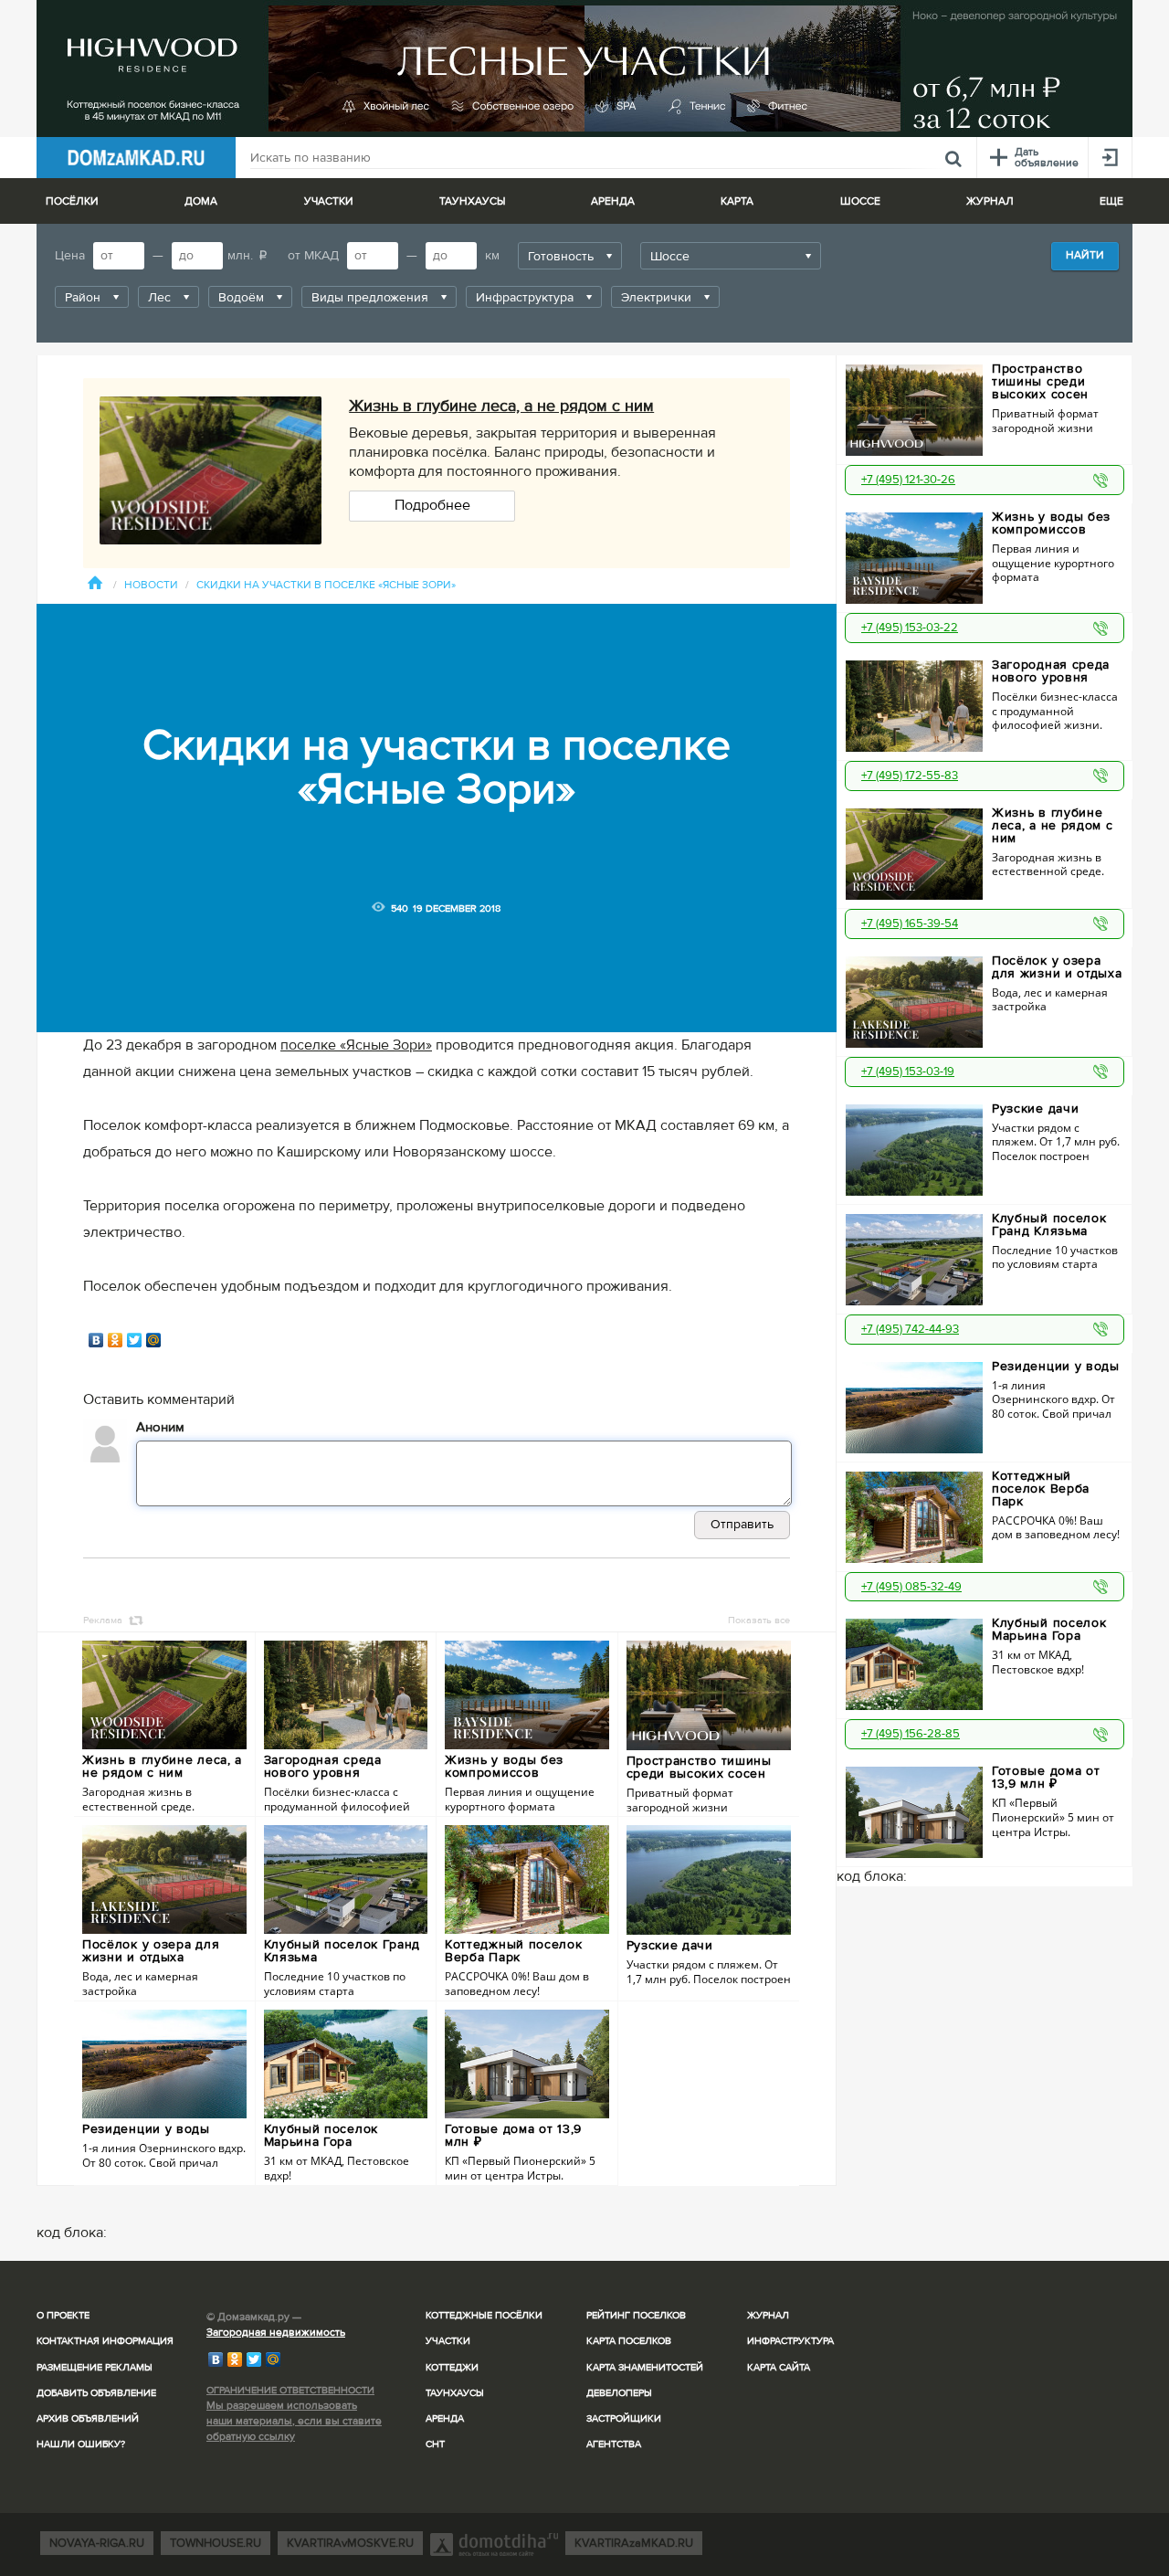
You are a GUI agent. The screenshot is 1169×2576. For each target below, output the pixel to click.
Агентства (614, 2444)
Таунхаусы (472, 201)
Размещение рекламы (95, 2367)
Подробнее (432, 505)
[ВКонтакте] (96, 1340)
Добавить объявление (96, 2393)
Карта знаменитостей (645, 2367)
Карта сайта (779, 2367)
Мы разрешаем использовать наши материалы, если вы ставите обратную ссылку (294, 2421)
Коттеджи (452, 2367)
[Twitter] (135, 1340)
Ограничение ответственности (290, 2390)
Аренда (445, 2418)
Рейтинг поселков (636, 2315)
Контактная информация (105, 2341)
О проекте (63, 2315)
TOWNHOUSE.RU (216, 2543)
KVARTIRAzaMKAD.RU (634, 2543)
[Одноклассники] (116, 1340)
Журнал (768, 2315)
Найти (1085, 255)
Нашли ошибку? (81, 2444)
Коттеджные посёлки (484, 2315)
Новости (151, 585)
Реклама (103, 1620)
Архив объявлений (88, 2418)
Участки (448, 2341)
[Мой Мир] (154, 1340)
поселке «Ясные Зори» (356, 1045)
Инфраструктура (790, 2341)
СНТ (435, 2444)
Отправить (742, 1524)
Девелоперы (619, 2393)
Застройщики (624, 2418)
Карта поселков (629, 2341)
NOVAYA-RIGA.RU (97, 2543)
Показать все (759, 1620)
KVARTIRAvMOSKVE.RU (350, 2543)
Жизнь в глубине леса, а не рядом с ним (501, 406)
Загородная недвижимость (276, 2333)
